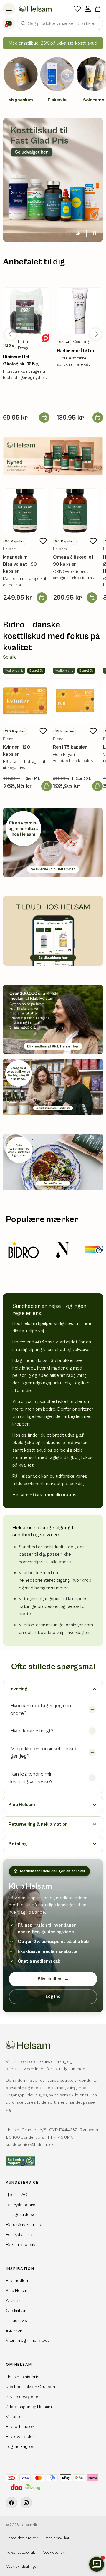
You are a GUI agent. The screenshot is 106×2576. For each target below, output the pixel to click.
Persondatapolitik (20, 2553)
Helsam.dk (28, 2525)
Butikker (14, 2330)
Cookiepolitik (54, 2553)
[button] (98, 9)
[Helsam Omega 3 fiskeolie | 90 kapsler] (75, 511)
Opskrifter (16, 2311)
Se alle (10, 657)
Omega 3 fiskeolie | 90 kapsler (73, 561)
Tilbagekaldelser (22, 2215)
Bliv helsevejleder (23, 2397)
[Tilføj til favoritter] (43, 541)
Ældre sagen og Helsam (29, 2407)
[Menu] (9, 9)
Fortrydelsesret (21, 2205)
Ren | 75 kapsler (70, 747)
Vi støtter (15, 2417)
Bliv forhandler (20, 2427)
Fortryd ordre (19, 2235)
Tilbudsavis (16, 2320)
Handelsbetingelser (22, 2538)
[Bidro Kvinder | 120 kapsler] (25, 701)
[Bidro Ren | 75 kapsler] (75, 701)
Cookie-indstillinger (22, 2567)
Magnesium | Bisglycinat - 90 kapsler (20, 564)
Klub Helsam (18, 2291)
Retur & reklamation (25, 2225)
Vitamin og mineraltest (27, 2340)
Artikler (13, 2301)
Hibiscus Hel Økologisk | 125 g (21, 360)
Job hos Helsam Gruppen (30, 2387)
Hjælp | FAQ (17, 2195)
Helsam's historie (23, 2377)
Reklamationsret (22, 2245)
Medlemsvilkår (57, 2538)
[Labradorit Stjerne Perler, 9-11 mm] (26, 311)
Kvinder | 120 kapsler (16, 751)
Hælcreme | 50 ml (76, 351)
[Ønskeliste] (77, 9)
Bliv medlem (53, 1979)
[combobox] (60, 23)
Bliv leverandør (20, 2437)
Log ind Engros (20, 2447)
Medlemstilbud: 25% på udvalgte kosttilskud (53, 43)
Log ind (53, 1997)
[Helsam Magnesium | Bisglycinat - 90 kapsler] (25, 511)
